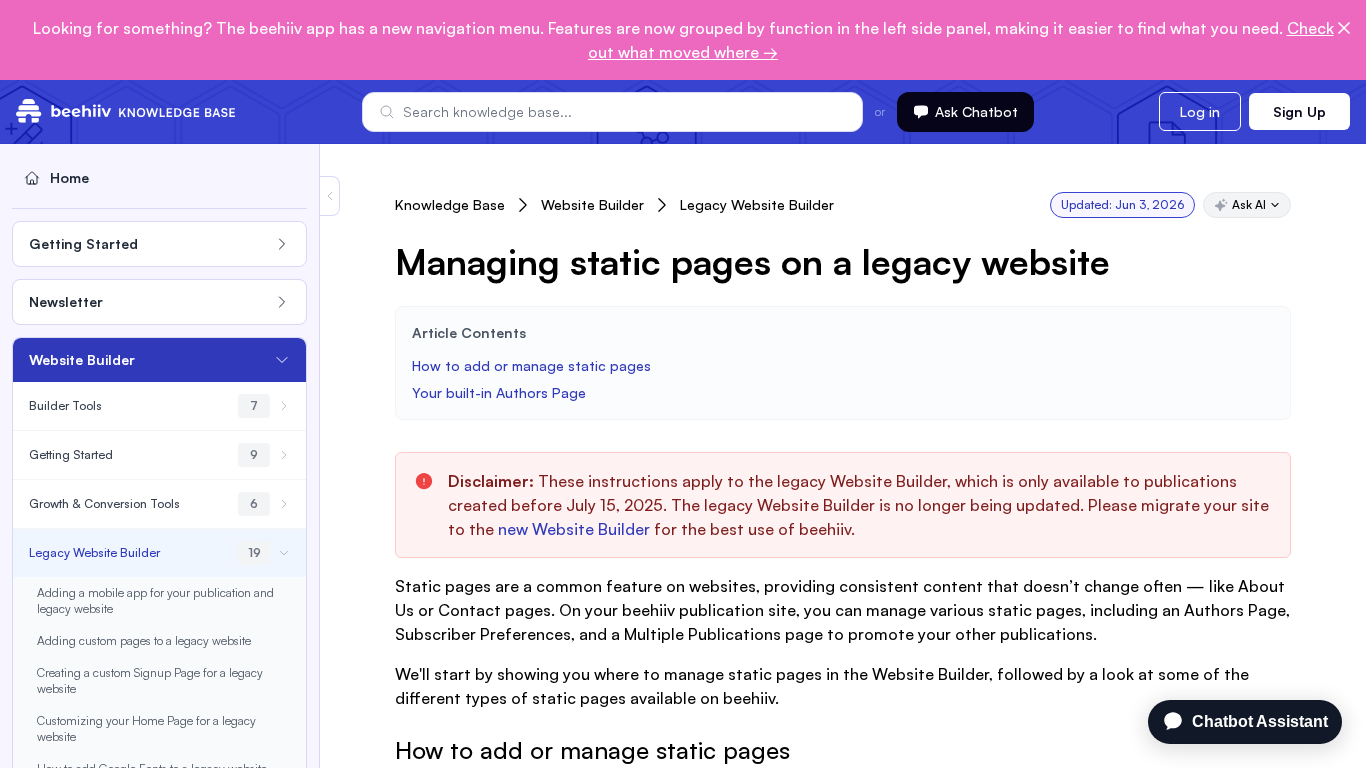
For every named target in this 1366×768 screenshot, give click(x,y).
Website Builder (592, 204)
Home (69, 177)
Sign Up (1299, 111)
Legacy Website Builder (757, 204)
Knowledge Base (450, 204)
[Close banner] (1344, 28)
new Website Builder (574, 529)
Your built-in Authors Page (499, 392)
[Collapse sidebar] (330, 196)
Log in (1200, 111)
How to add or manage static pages (531, 365)
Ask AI (1249, 204)
